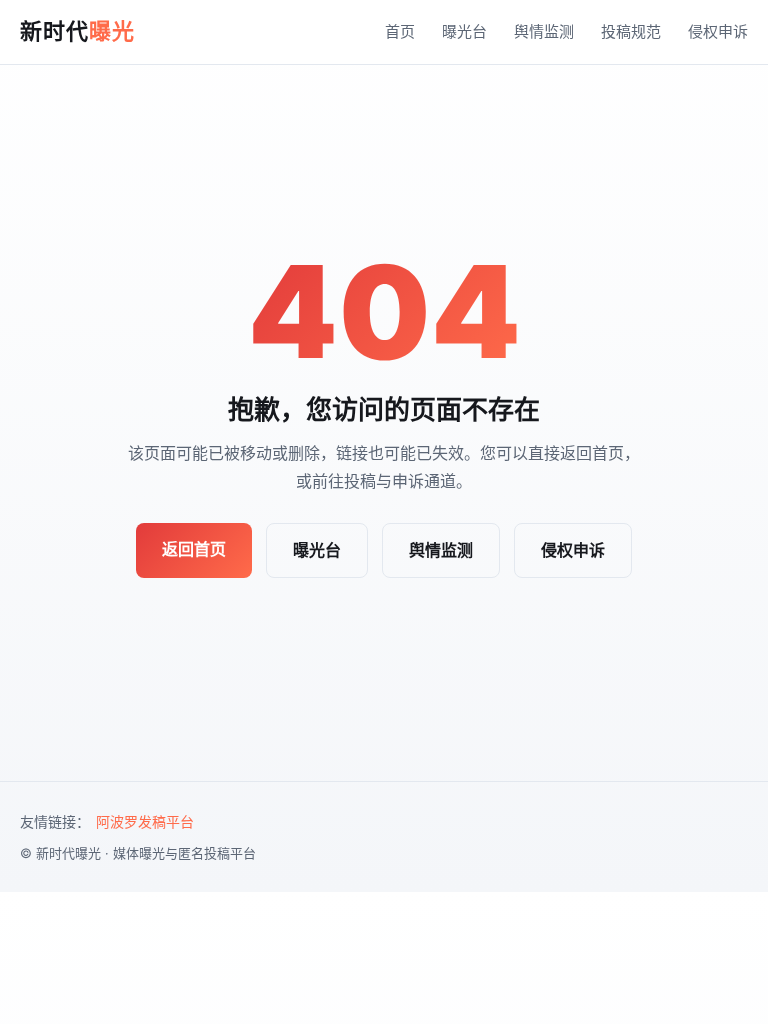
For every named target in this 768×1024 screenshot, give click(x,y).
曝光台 (464, 31)
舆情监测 (544, 31)
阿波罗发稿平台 (145, 821)
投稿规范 (631, 31)
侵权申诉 (718, 31)
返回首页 (194, 549)
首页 (400, 31)
